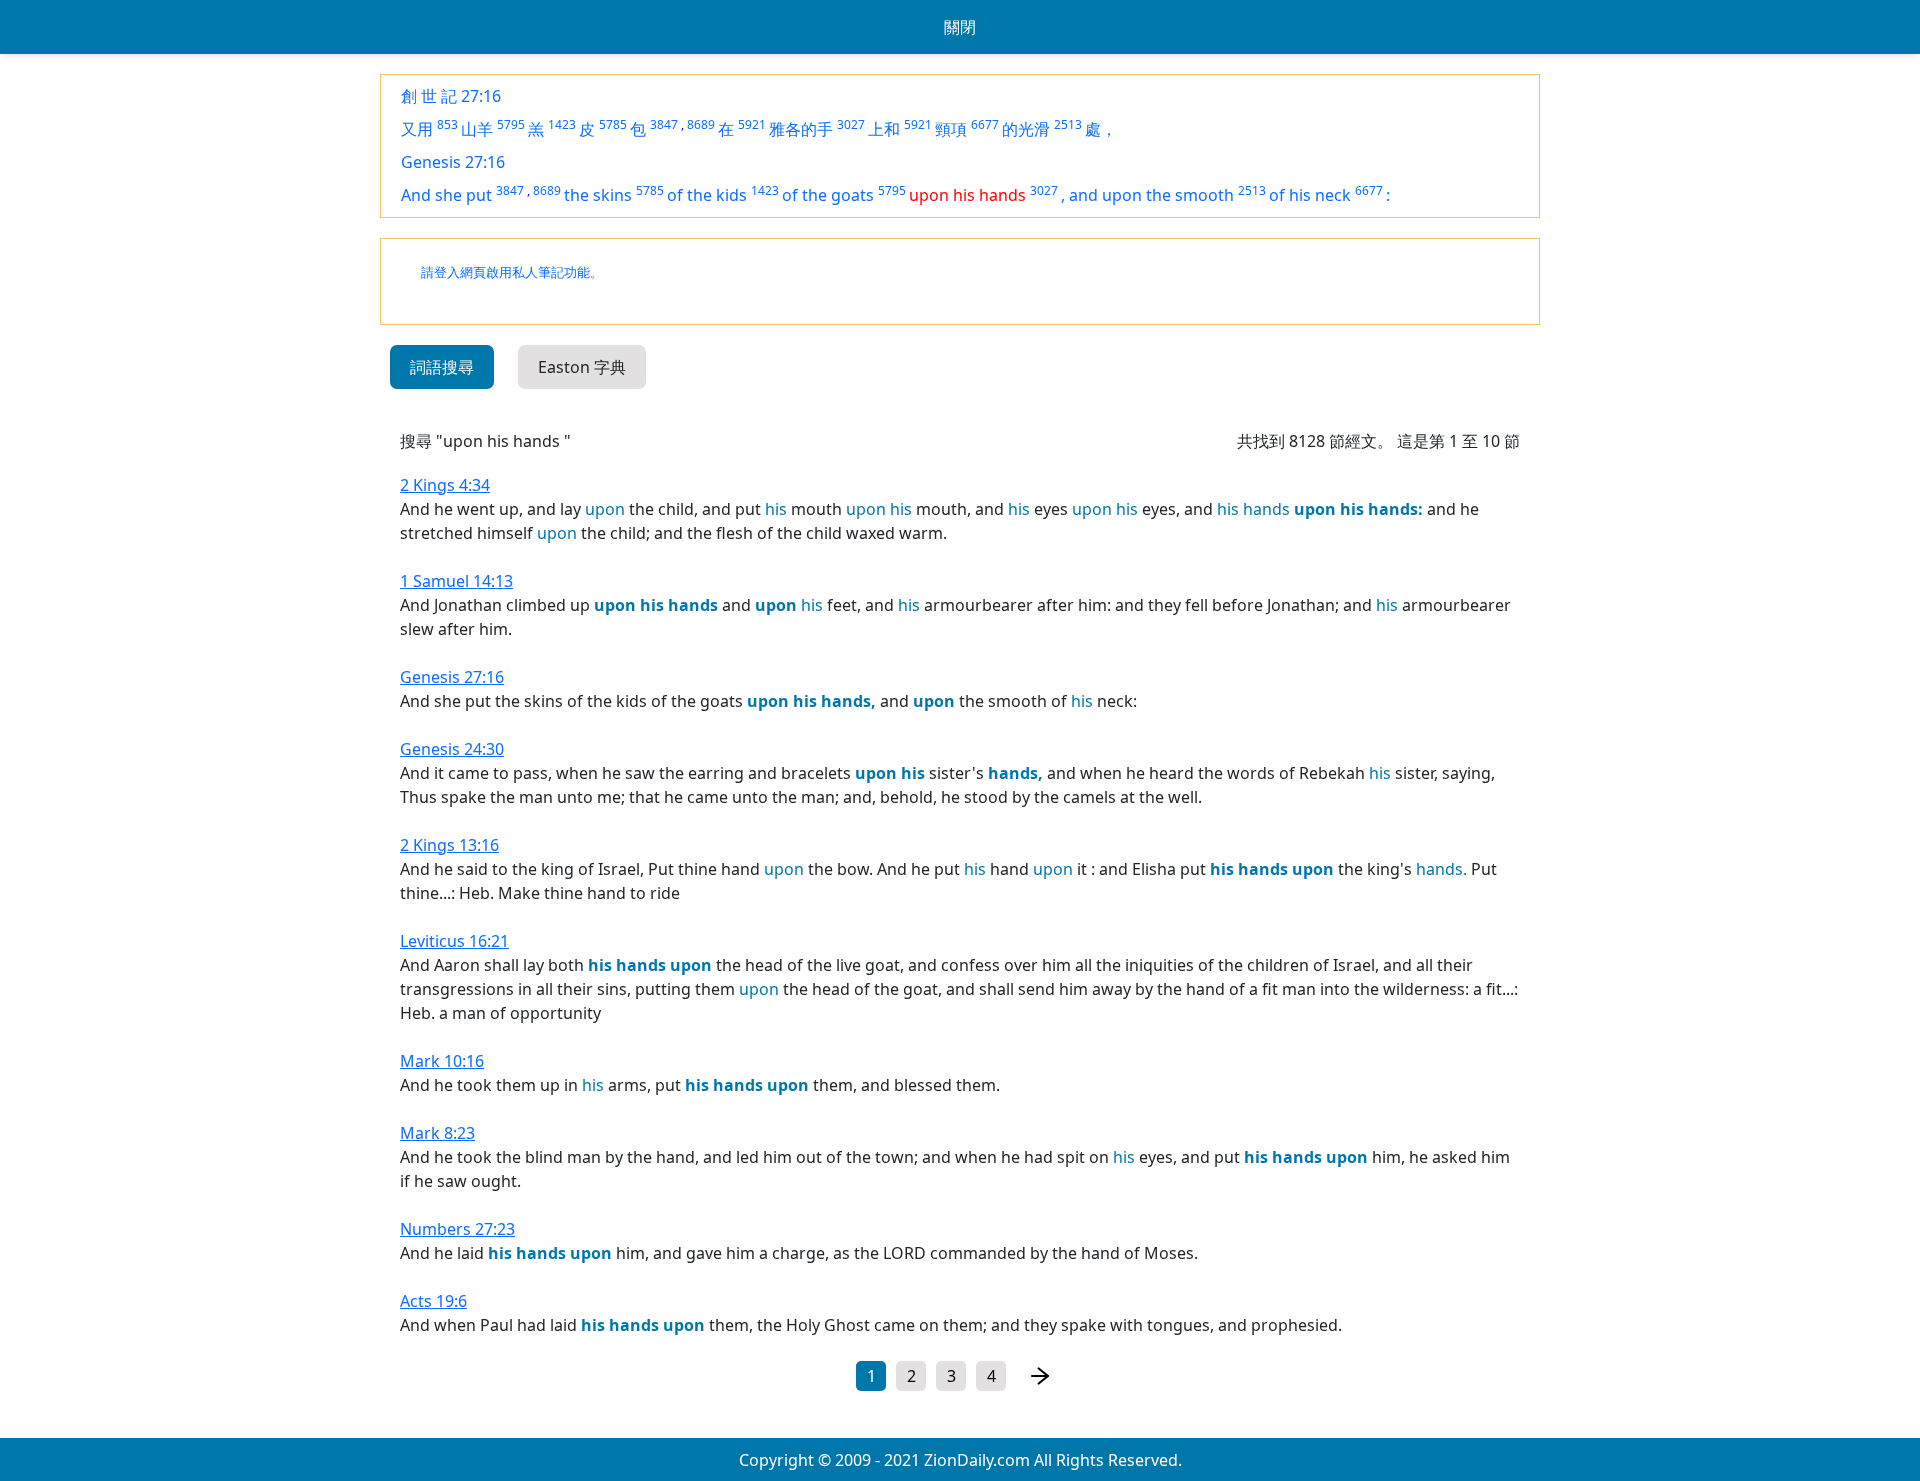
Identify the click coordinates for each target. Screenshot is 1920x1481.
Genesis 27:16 (453, 162)
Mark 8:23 (437, 1133)
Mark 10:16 (442, 1061)
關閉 (960, 27)
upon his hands (967, 195)
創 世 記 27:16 (451, 96)
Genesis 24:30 (452, 749)
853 (447, 124)
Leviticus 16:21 (454, 941)
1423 (562, 124)
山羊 (477, 129)
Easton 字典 (582, 367)
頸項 (951, 129)
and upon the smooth (1151, 195)
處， (1101, 129)
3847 (664, 124)
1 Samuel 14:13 (456, 581)
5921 (752, 124)
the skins (598, 195)
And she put (446, 195)
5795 (511, 124)
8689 (701, 124)
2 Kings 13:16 (449, 845)
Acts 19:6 (433, 1301)
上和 (884, 129)
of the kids (707, 195)
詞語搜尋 (442, 367)
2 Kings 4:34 (445, 485)
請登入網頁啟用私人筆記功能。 (512, 272)
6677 (985, 124)
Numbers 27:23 (457, 1229)
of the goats (828, 195)
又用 (417, 129)
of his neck (1310, 195)
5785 (613, 124)
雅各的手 (801, 129)
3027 (851, 124)
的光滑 (1026, 129)
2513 (1068, 124)
